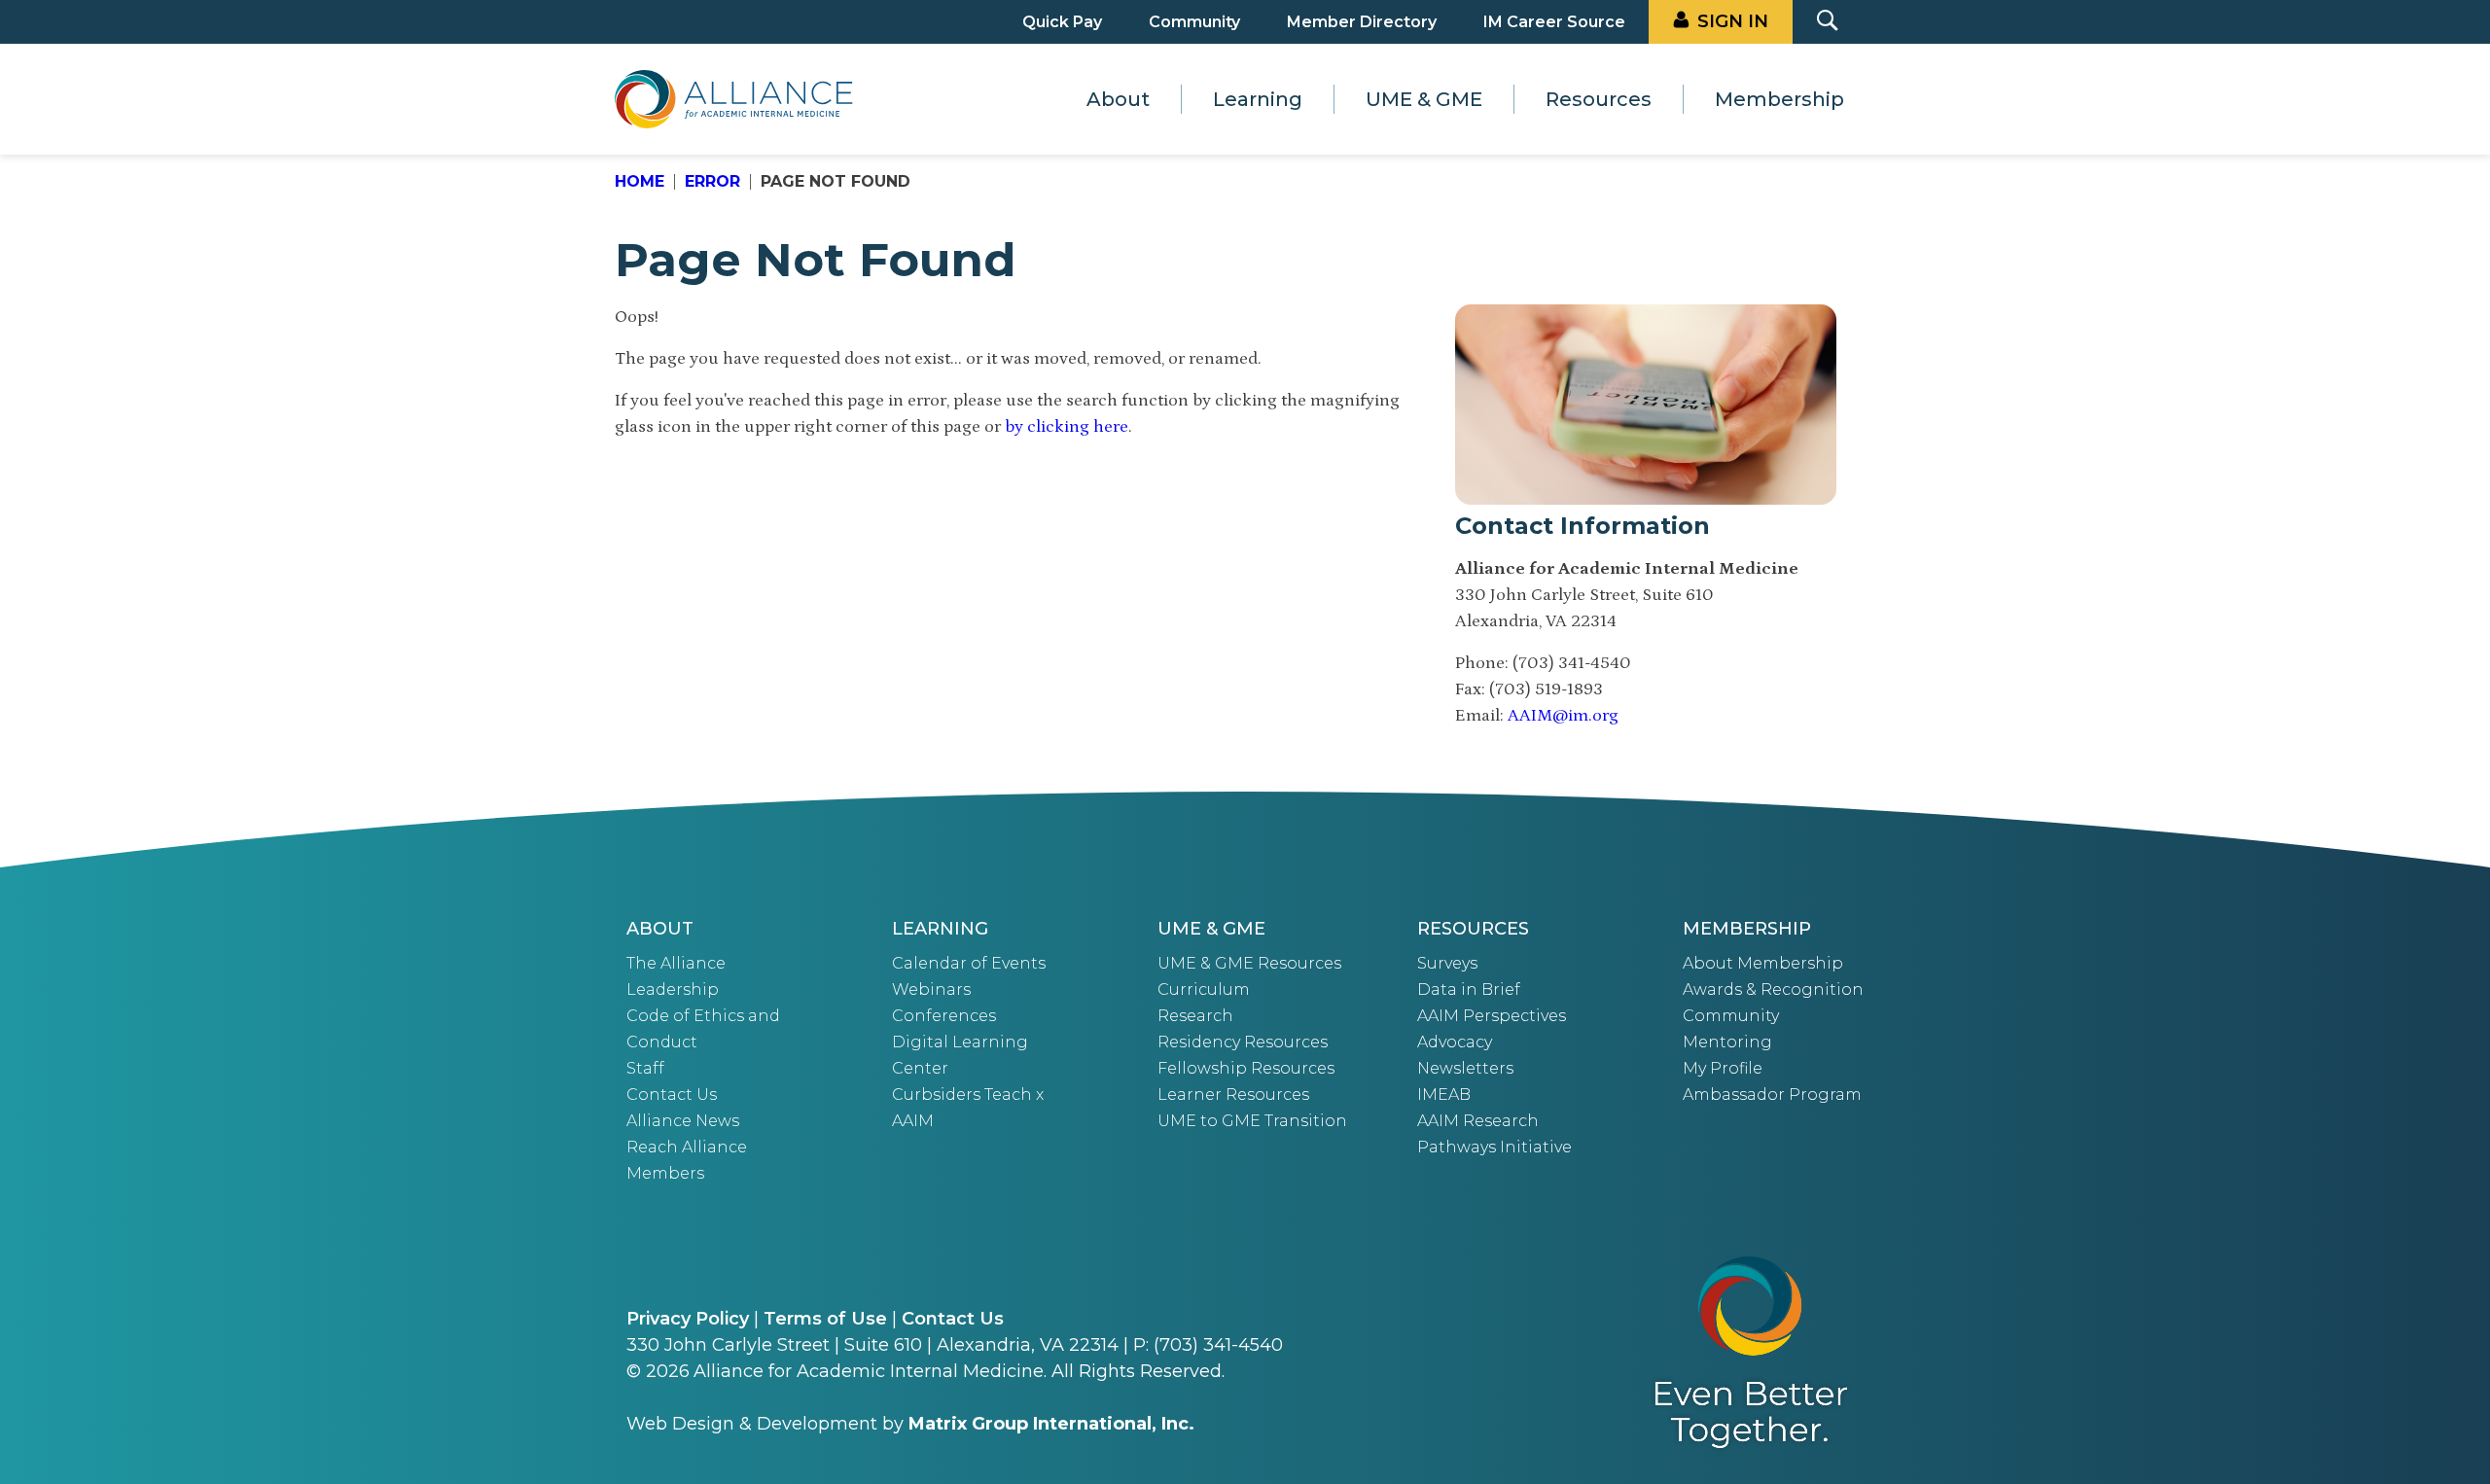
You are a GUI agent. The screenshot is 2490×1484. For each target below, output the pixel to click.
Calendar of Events (969, 963)
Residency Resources (1243, 1042)
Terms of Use (825, 1319)
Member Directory (1362, 22)
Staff (645, 1068)
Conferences (944, 1016)
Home (640, 181)
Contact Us (672, 1095)
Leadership (673, 989)
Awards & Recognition (1773, 989)
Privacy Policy (688, 1319)
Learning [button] (1258, 99)
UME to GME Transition (1252, 1121)
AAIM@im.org (1563, 716)
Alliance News (683, 1121)
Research (1195, 1016)
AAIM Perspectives (1492, 1016)
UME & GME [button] (1424, 99)
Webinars (931, 989)
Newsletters (1465, 1068)
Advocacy (1455, 1042)
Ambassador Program (1772, 1095)
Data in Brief (1469, 989)
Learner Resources (1233, 1095)
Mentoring (1727, 1042)
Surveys (1447, 963)
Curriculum (1204, 989)
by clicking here (1067, 427)
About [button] (1118, 99)
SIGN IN (1733, 21)
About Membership (1763, 963)
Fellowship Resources (1246, 1068)
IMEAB (1444, 1095)
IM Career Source (1554, 22)
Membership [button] (1779, 99)
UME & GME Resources (1249, 963)
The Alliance (676, 963)
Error (712, 181)
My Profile (1723, 1068)
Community (1194, 22)
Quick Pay (1062, 22)
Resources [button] (1599, 99)
